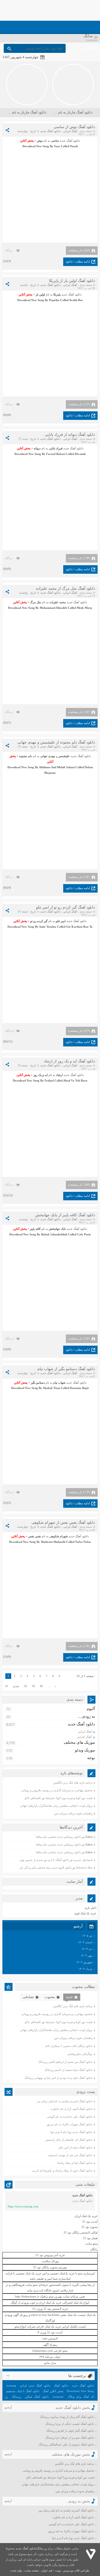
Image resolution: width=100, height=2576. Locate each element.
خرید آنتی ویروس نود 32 (50, 2255)
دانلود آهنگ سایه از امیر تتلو (76, 2147)
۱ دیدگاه (10, 1185)
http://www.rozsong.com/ (23, 2206)
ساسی (55, 141)
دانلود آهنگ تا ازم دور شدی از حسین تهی (44, 1860)
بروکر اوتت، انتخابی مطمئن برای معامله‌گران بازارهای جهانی (56, 1806)
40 (41, 1686)
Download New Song (31, 300)
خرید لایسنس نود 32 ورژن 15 (50, 2309)
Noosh (74, 146)
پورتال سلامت (50, 2261)
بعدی (16, 1686)
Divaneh (80, 454)
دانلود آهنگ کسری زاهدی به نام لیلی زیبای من (65, 2101)
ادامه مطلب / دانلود (78, 261)
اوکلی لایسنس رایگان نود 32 (81, 2232)
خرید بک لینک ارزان (86, 2216)
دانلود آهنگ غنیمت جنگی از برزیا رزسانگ (70, 2424)
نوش (40, 141)
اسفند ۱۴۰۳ (85, 1942)
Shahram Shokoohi (53, 1542)
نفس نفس (35, 1536)
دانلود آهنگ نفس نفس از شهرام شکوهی (63, 1523)
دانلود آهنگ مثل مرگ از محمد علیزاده (65, 588)
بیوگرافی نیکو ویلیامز (80, 2054)
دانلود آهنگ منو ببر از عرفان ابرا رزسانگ (70, 2438)
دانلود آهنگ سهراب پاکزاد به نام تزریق (70, 2124)
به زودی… (86, 1716)
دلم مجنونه (25, 756)
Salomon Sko (84, 1868)
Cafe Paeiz (84, 1234)
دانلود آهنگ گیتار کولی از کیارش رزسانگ (70, 2431)
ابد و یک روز (41, 1075)
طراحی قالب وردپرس (76, 2570)
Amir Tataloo (48, 927)
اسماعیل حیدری (83, 1860)
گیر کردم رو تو (39, 921)
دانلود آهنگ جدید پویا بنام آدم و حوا (71, 2132)
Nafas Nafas (83, 1542)
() (9, 261)
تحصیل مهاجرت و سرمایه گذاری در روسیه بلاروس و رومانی (57, 1790)
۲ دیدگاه (10, 1031)
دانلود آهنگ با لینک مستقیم (23, 2391)
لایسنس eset (50, 2338)
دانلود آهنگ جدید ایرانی (35, 2385)
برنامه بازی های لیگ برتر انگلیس (73, 1783)
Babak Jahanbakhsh (54, 1234)
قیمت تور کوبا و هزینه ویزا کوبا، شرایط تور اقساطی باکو (59, 1798)
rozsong (11, 2385)
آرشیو (8, 2407)
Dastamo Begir (79, 1388)
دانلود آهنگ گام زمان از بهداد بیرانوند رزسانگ (67, 2417)
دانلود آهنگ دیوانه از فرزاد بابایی (70, 435)
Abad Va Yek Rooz (75, 1080)
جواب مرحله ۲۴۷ (50, 2357)
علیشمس (64, 756)
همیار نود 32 (90, 2238)
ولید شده (16, 2570)
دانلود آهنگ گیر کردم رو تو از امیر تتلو (65, 907)
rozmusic (58, 2397)
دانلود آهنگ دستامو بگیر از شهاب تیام (66, 1369)
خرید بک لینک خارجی (49, 2326)
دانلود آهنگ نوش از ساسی (74, 127)
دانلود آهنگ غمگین (37, 2397)
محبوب (50, 1997)
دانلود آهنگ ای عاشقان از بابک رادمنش (69, 2140)
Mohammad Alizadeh (53, 608)
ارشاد (59, 1075)
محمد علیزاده (58, 602)
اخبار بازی (90, 1908)
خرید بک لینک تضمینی (28, 2273)
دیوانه (37, 448)
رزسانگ (16, 2397)
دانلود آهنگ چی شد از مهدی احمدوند (70, 2155)
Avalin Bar (76, 300)
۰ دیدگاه (10, 250)
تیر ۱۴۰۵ (87, 1936)
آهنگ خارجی (84, 1737)
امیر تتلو (61, 921)
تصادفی (28, 1997)
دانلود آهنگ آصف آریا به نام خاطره (72, 2109)
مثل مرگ (35, 602)
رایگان (94, 2249)
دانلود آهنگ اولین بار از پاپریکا (72, 281)
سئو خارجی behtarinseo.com (50, 2351)
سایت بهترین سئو (59, 2296)
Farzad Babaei (56, 454)
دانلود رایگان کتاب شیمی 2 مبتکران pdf (69, 2046)
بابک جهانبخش (57, 1229)
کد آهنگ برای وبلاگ (81, 2397)
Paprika (54, 300)
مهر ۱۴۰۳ (86, 1956)
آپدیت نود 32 (90, 2222)
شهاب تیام (59, 1383)
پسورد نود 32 (89, 2227)
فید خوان (47, 2570)
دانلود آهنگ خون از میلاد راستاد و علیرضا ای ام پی (62, 2170)
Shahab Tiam (51, 1388)
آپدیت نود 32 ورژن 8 (50, 2332)
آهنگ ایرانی (70, 131)
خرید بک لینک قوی (85, 1913)
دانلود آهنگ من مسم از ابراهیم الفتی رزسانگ (65, 2062)
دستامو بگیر (38, 1383)
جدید (69, 1997)
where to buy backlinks (45, 2315)
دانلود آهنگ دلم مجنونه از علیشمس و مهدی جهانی (56, 742)
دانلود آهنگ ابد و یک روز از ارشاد (69, 1061)
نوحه (91, 1758)
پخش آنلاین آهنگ (53, 2391)
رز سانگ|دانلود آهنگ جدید (31, 2548)
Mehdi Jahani (66, 767)
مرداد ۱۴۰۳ (85, 1969)
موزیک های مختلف (79, 1742)
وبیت (58, 2570)
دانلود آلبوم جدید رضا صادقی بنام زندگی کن (46, 1868)
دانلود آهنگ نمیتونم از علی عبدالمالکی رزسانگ (66, 2444)
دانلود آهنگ (61, 2385)
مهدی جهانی (48, 756)
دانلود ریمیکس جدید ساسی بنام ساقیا (59, 1837)
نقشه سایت (31, 2570)
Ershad (49, 1080)
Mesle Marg (84, 608)
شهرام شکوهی (59, 1536)
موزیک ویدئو (85, 1750)
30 (33, 1686)
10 (6, 1686)
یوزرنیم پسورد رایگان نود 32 (50, 2267)
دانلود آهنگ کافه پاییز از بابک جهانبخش (65, 1215)
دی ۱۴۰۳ (87, 1949)
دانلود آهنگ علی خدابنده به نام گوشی (70, 2117)
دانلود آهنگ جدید (50, 131)
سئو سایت (91, 2244)
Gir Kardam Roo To (79, 927)
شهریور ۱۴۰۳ (84, 1962)
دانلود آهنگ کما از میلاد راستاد (75, 2163)
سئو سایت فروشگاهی (24, 2285)
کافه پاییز (35, 1229)
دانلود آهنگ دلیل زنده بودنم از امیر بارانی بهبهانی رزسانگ (58, 2078)
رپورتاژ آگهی (50, 2345)
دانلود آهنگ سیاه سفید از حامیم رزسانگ (69, 2070)
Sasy (57, 146)
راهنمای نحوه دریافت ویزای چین (73, 1813)
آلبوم (91, 1709)
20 (25, 1686)
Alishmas (45, 767)
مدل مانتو (50, 2363)
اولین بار (40, 294)
